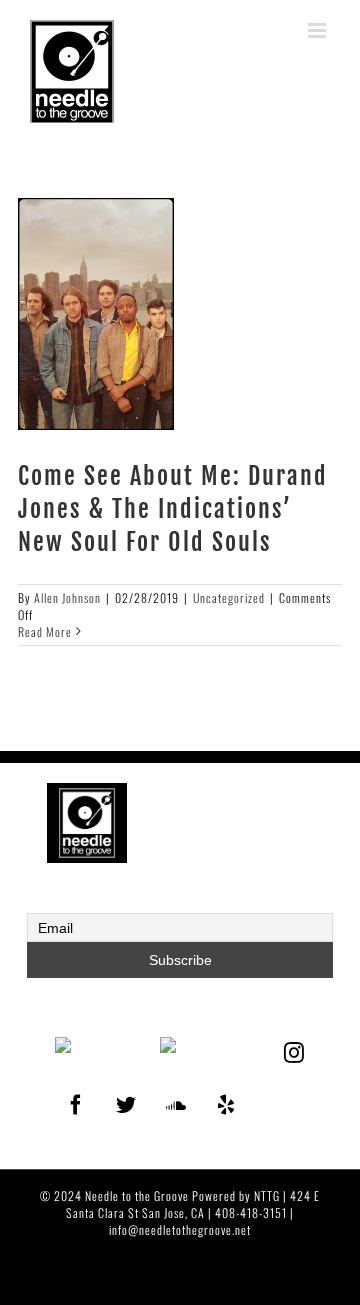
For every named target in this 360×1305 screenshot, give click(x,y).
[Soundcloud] (176, 1105)
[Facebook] (76, 1105)
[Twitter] (126, 1105)
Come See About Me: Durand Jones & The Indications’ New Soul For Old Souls (173, 509)
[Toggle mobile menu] (319, 30)
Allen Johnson (67, 597)
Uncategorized (229, 597)
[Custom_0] (266, 1093)
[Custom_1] (295, 1093)
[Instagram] (294, 1053)
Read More (45, 632)
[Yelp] (226, 1105)
